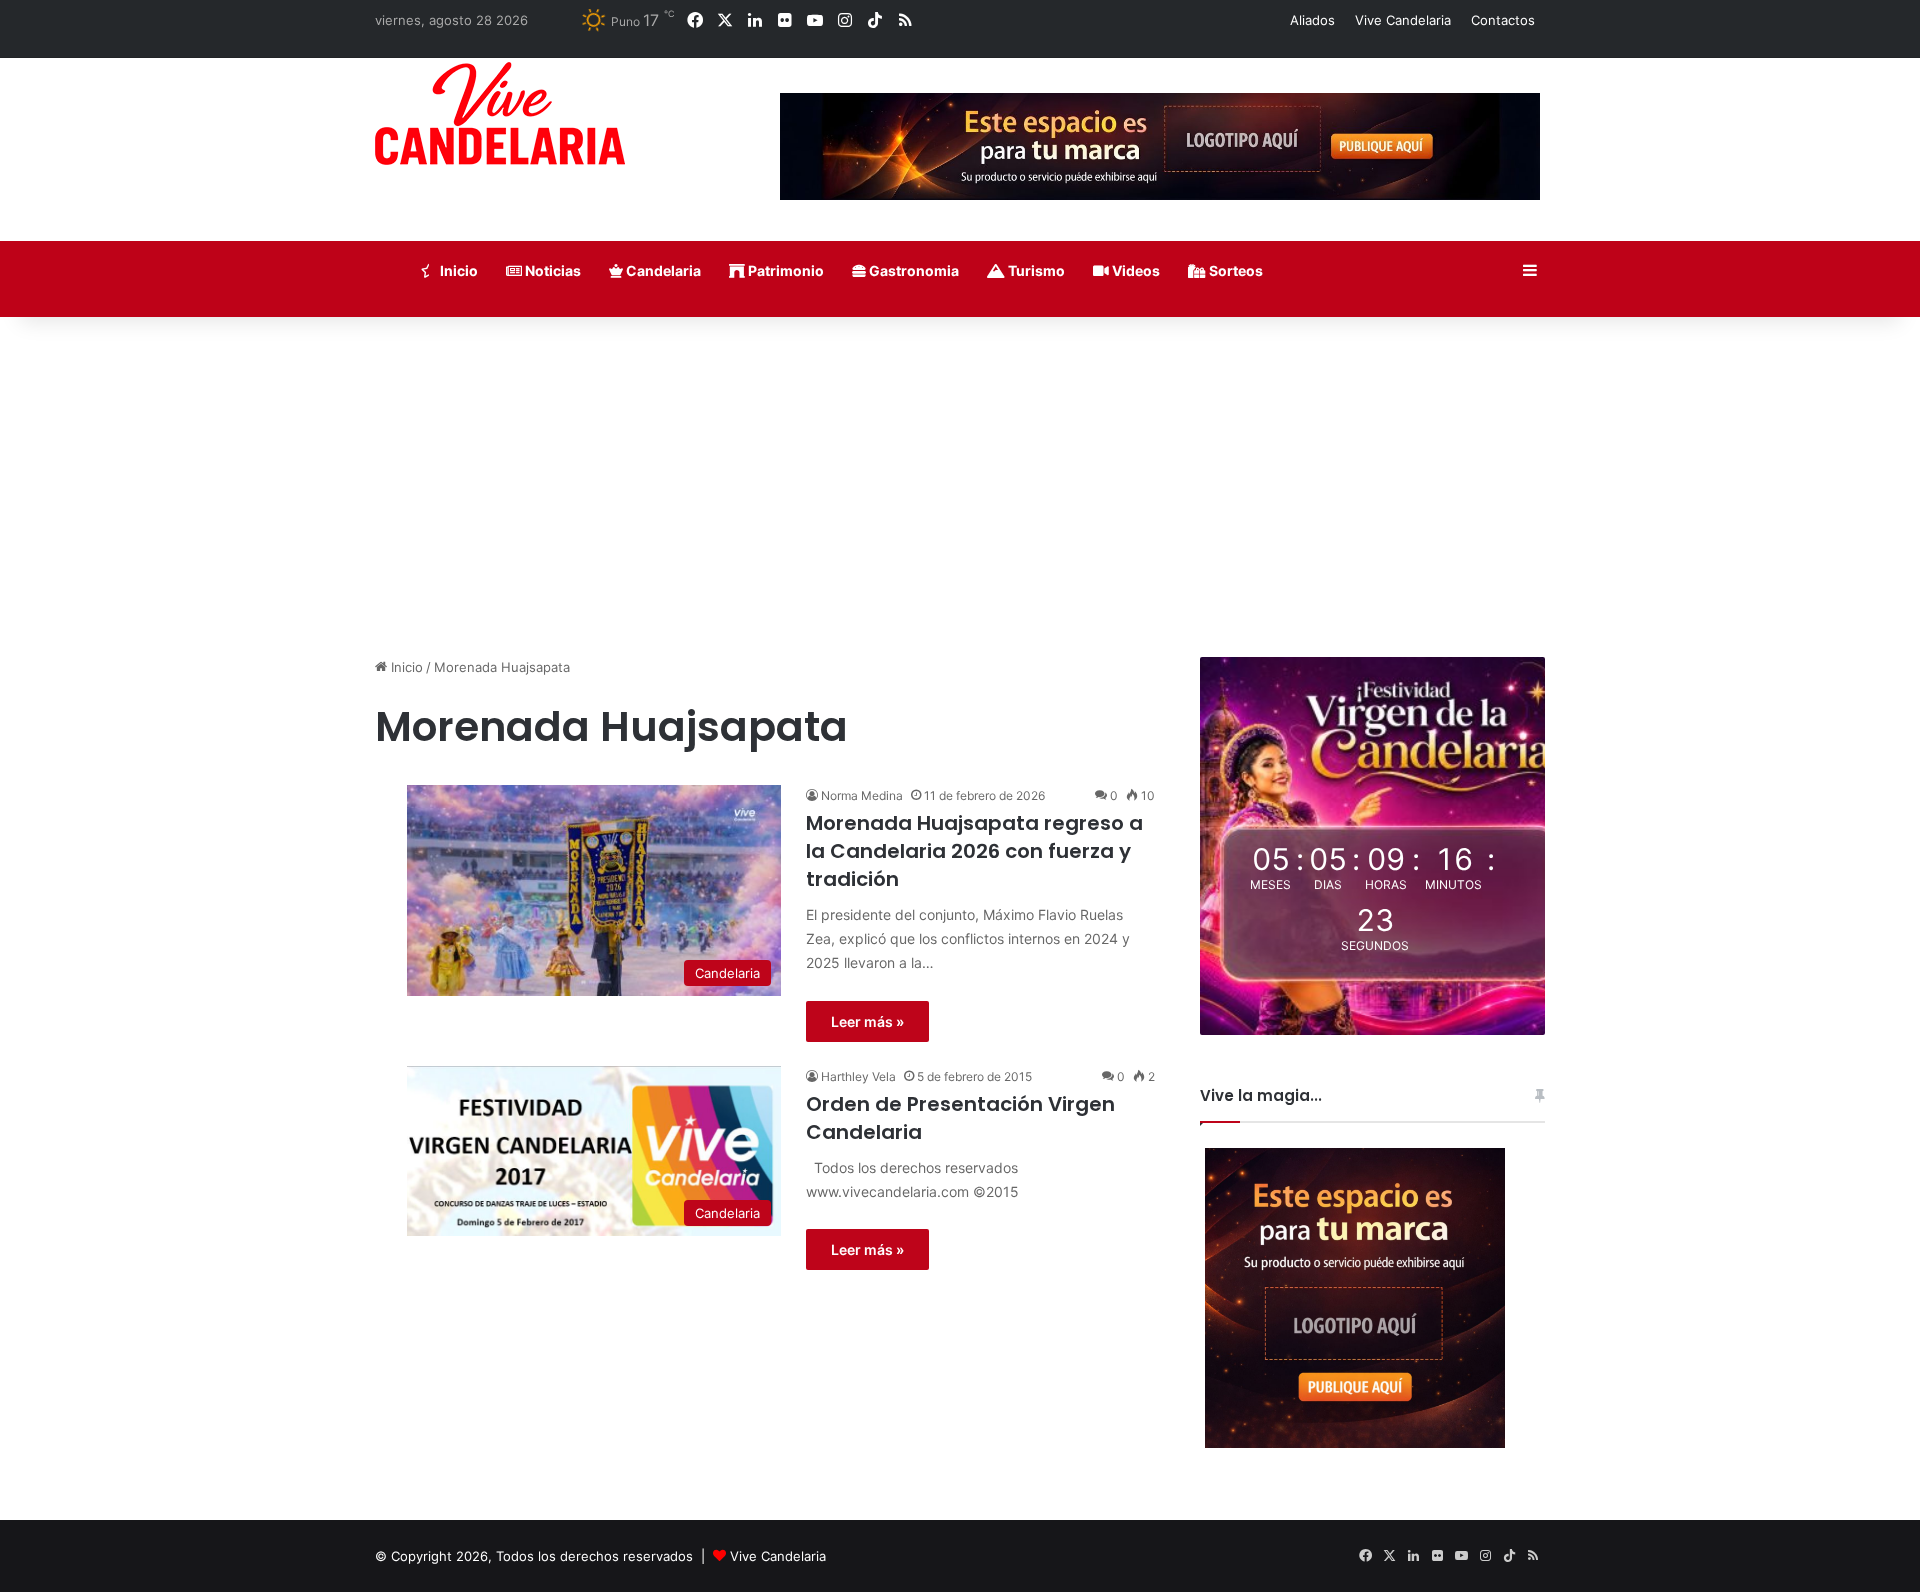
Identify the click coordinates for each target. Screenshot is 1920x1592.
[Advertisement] (960, 487)
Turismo (1035, 270)
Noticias (551, 270)
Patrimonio (784, 270)
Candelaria (662, 270)
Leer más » (867, 1021)
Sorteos (1234, 270)
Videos (1134, 270)
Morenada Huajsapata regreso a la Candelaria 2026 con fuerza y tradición (974, 851)
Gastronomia (912, 270)
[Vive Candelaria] (500, 113)
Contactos (1503, 20)
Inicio (457, 270)
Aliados (1312, 20)
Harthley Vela (858, 1076)
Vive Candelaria (1403, 20)
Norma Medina (862, 795)
